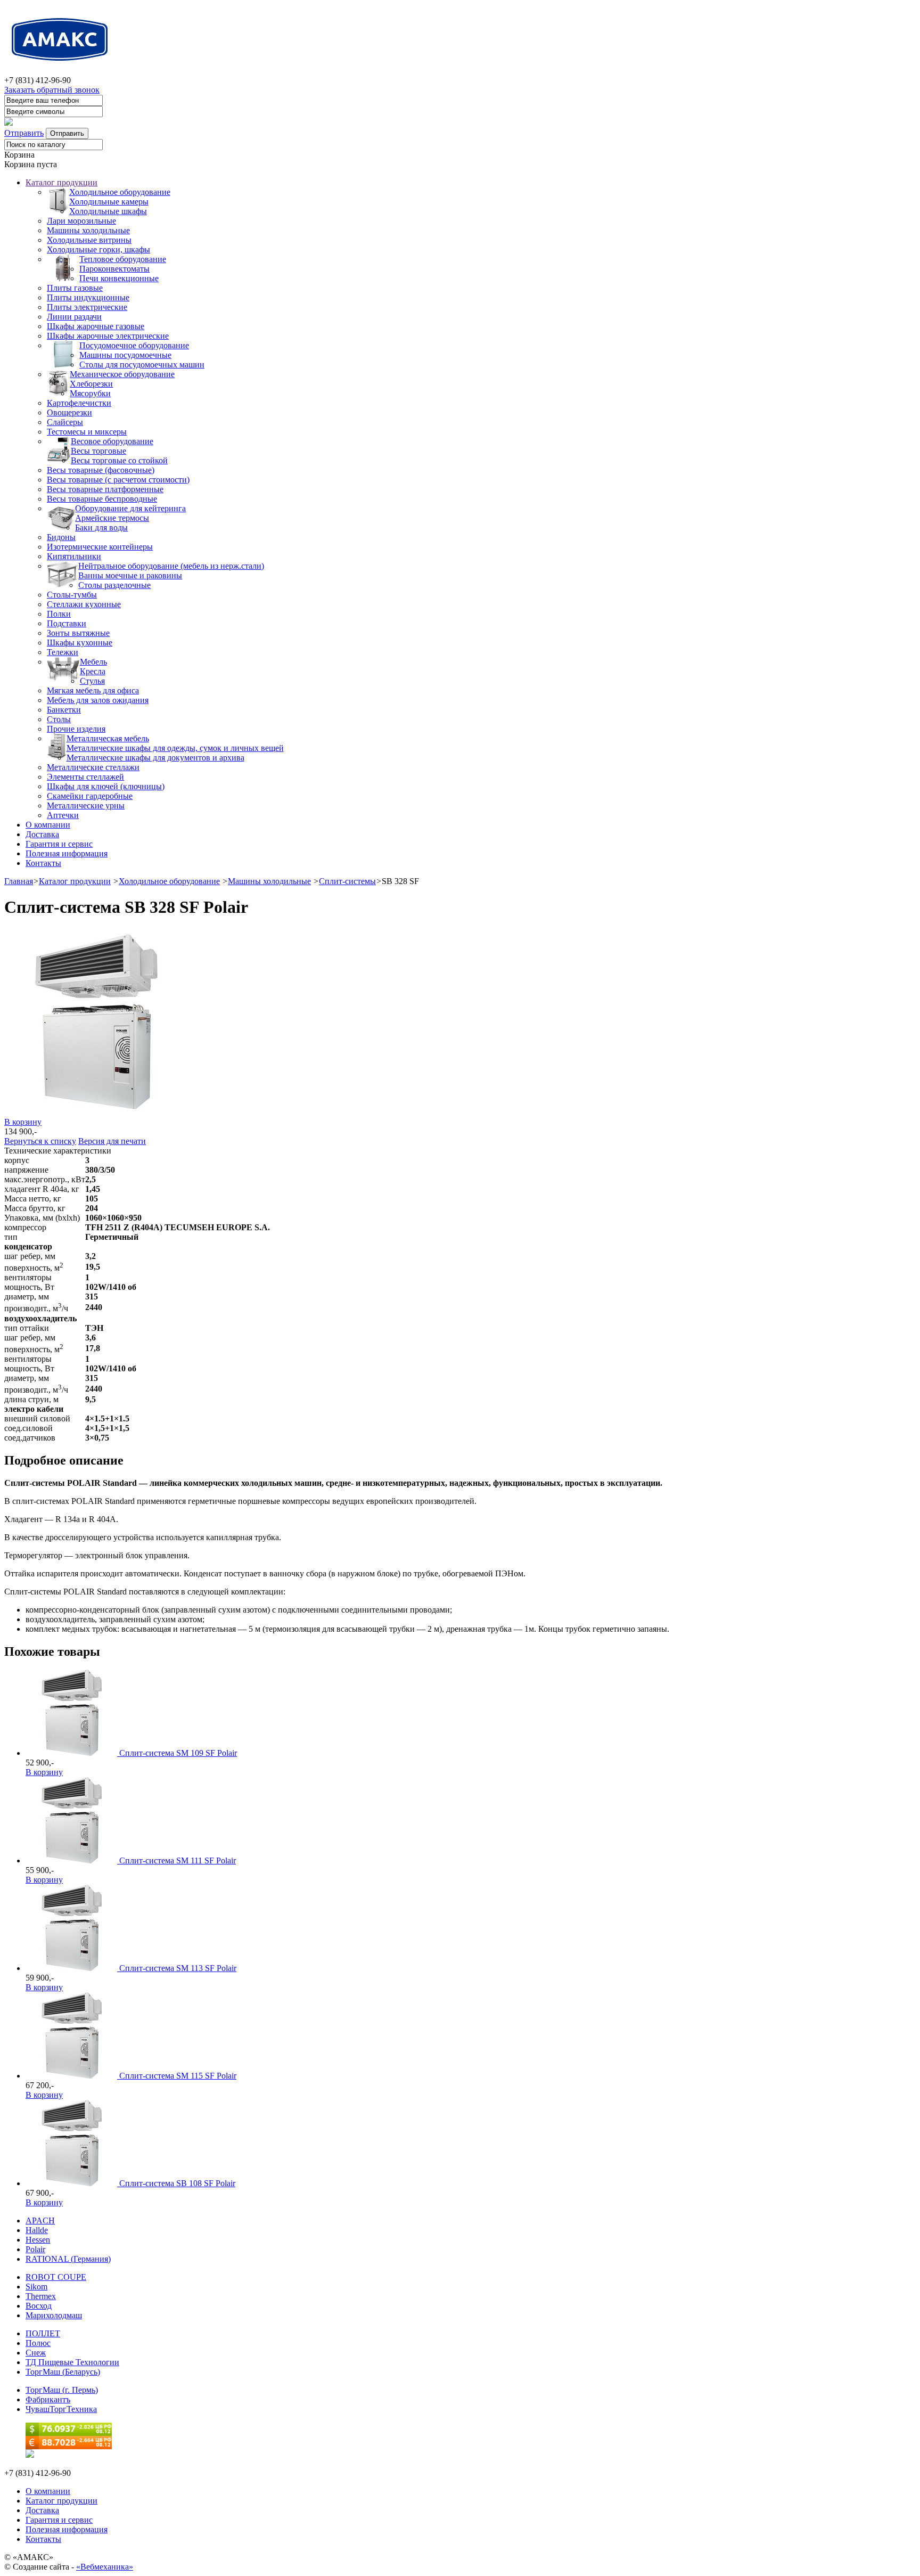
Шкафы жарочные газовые (96, 326)
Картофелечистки (79, 403)
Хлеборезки (91, 384)
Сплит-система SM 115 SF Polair (178, 2076)
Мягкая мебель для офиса (93, 690)
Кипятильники (74, 556)
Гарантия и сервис (59, 844)
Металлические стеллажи (93, 767)
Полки (59, 614)
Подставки (67, 623)
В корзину (23, 1122)
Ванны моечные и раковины (130, 575)
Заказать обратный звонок (52, 90)
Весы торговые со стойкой (119, 460)
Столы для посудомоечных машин (142, 365)
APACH (40, 2221)
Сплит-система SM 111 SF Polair (178, 1861)
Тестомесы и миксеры (87, 432)
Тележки (63, 652)
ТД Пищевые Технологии (72, 2362)
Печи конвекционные (119, 278)
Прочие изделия (76, 729)
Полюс (38, 2343)
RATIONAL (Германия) (68, 2259)
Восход (39, 2306)
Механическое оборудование (122, 374)
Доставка (42, 834)
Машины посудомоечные (125, 355)
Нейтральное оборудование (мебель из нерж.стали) (171, 566)
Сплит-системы (347, 881)
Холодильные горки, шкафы (98, 250)
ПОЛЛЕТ (43, 2333)
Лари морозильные (81, 221)
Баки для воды (101, 528)
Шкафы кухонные (80, 643)
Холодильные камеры (109, 202)
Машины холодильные (88, 230)
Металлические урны (86, 805)
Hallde (37, 2230)
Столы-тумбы (72, 595)
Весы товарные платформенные (105, 489)
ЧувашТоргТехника (61, 2409)
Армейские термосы (112, 518)
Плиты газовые (75, 288)
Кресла (93, 671)
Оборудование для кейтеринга (130, 508)
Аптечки (63, 815)
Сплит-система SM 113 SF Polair (178, 1968)
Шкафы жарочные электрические (108, 336)
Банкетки (64, 710)
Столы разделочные (114, 585)
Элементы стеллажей (85, 777)
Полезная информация (67, 853)
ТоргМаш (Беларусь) (63, 2372)
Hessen (38, 2240)
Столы (59, 719)
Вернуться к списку (40, 1141)
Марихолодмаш (54, 2315)
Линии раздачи (74, 317)
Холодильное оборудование (120, 192)
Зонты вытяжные (78, 633)
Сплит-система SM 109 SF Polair (178, 1753)
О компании (48, 825)
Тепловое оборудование (123, 259)
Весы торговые (98, 451)
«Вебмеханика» (105, 2567)
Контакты (43, 863)
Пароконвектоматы (114, 269)
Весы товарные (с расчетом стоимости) (118, 480)
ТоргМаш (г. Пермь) (62, 2390)
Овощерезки (69, 412)
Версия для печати (112, 1141)
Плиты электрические (87, 307)
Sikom (36, 2287)
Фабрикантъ (48, 2399)
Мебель (93, 662)
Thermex (41, 2296)
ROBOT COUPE (56, 2277)
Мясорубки (90, 393)
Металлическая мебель (108, 738)
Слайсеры (65, 422)
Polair (35, 2249)
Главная (19, 881)
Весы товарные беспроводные (102, 499)
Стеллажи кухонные (84, 604)
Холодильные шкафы (108, 211)
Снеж (36, 2353)
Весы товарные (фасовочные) (101, 470)
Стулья (92, 681)
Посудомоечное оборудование (134, 345)
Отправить (24, 133)
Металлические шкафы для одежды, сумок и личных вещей (175, 748)
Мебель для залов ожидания (98, 700)
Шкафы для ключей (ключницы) (106, 786)
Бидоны (61, 537)
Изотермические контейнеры (100, 547)
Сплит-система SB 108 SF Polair (177, 2183)
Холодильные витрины (89, 240)
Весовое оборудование (112, 441)
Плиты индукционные (88, 297)
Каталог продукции (61, 182)
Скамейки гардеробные (90, 796)
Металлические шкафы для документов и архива (155, 758)
